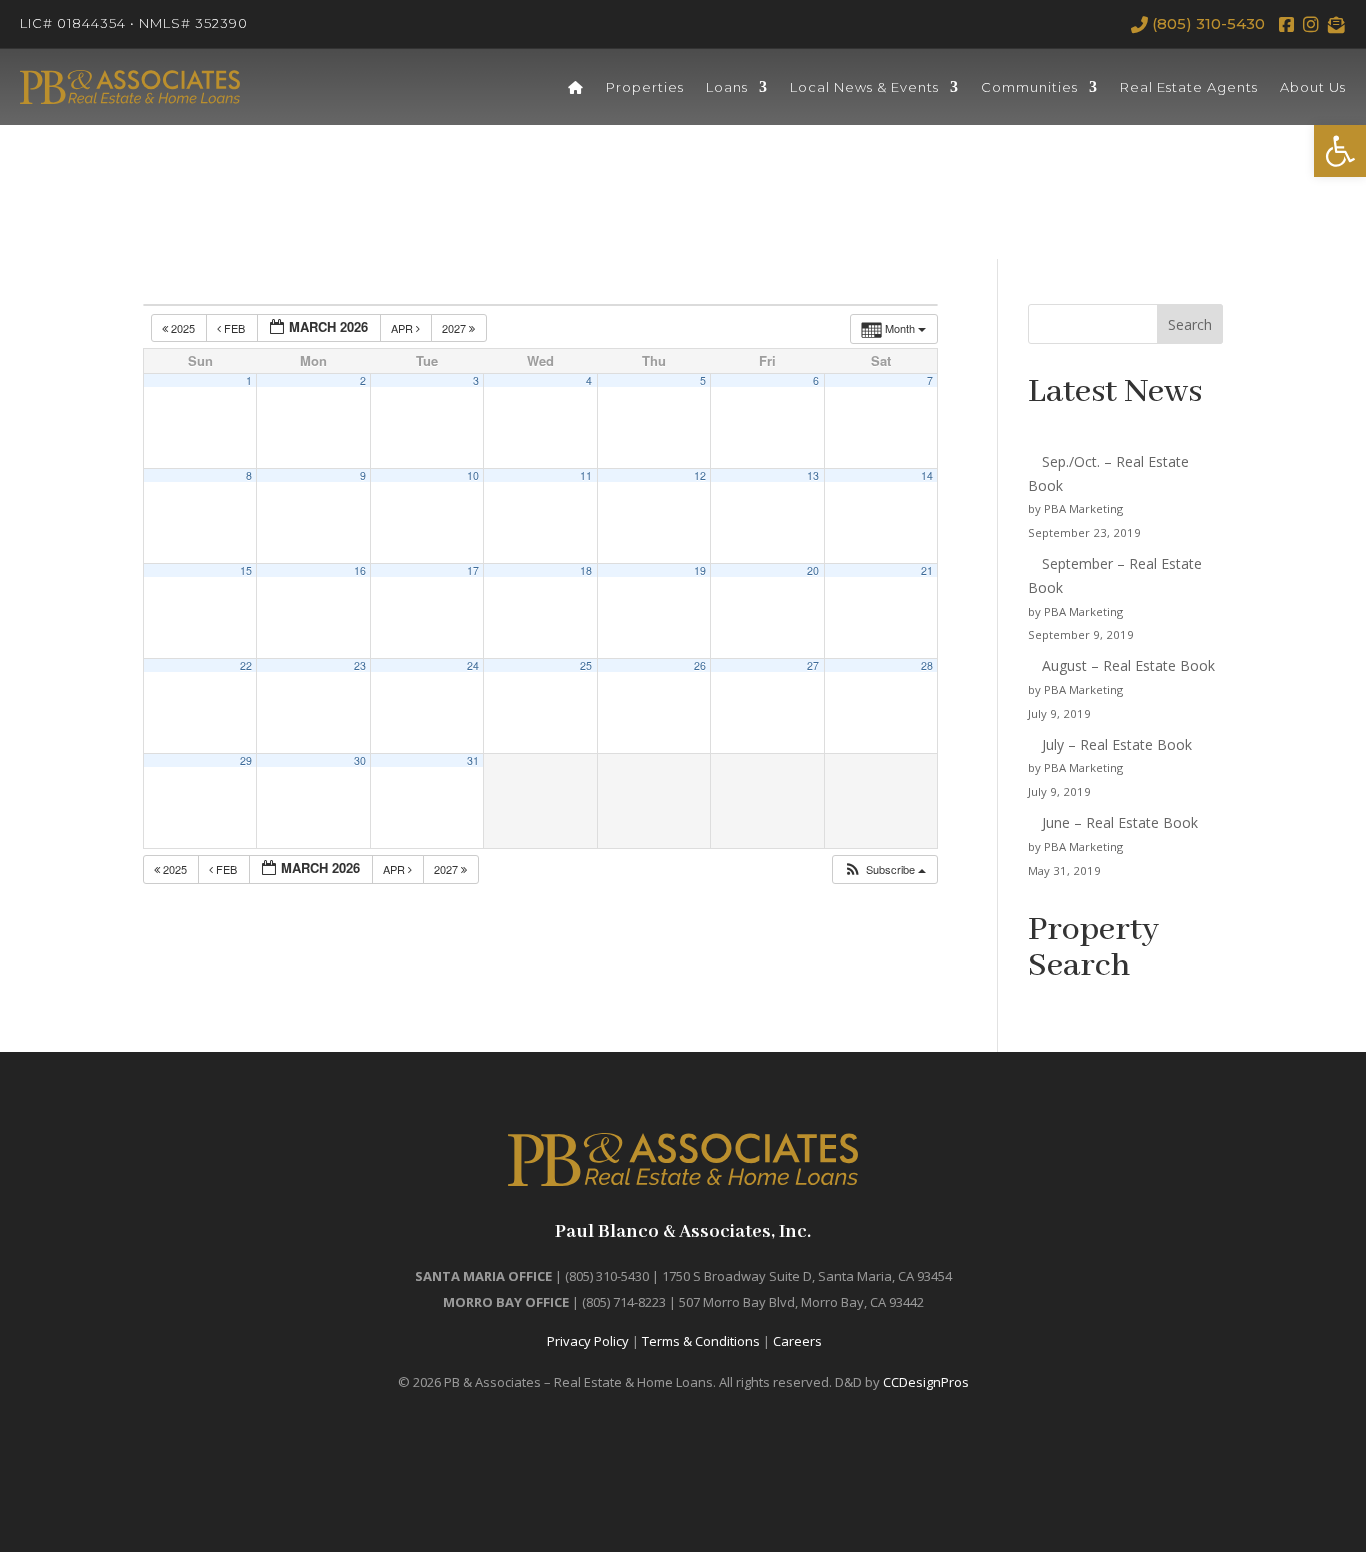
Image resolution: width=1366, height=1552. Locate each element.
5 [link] (703, 380)
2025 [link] (183, 328)
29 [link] (246, 760)
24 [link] (473, 665)
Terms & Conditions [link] (701, 1341)
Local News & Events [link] (864, 87)
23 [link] (360, 665)
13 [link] (813, 475)
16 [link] (360, 570)
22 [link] (246, 665)
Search (1190, 324)
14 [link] (927, 475)
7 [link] (930, 380)
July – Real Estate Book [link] (1117, 744)
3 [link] (476, 380)
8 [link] (249, 475)
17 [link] (473, 570)
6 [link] (816, 380)
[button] (884, 869)
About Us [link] (1313, 87)
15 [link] (246, 570)
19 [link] (700, 570)
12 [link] (700, 475)
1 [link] (249, 380)
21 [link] (927, 570)
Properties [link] (645, 87)
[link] (1340, 151)
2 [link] (363, 380)
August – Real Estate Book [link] (1128, 665)
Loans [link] (727, 87)
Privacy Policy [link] (588, 1341)
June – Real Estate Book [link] (1120, 822)
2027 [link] (455, 328)
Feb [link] (234, 328)
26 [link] (700, 665)
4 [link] (589, 380)
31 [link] (473, 760)
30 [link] (360, 760)
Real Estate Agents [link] (1189, 87)
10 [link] (473, 475)
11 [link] (586, 475)
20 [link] (813, 570)
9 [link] (363, 475)
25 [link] (586, 665)
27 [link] (813, 665)
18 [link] (586, 570)
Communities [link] (1029, 87)
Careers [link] (797, 1341)
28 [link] (927, 665)
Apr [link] (403, 328)
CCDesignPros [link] (926, 1382)
